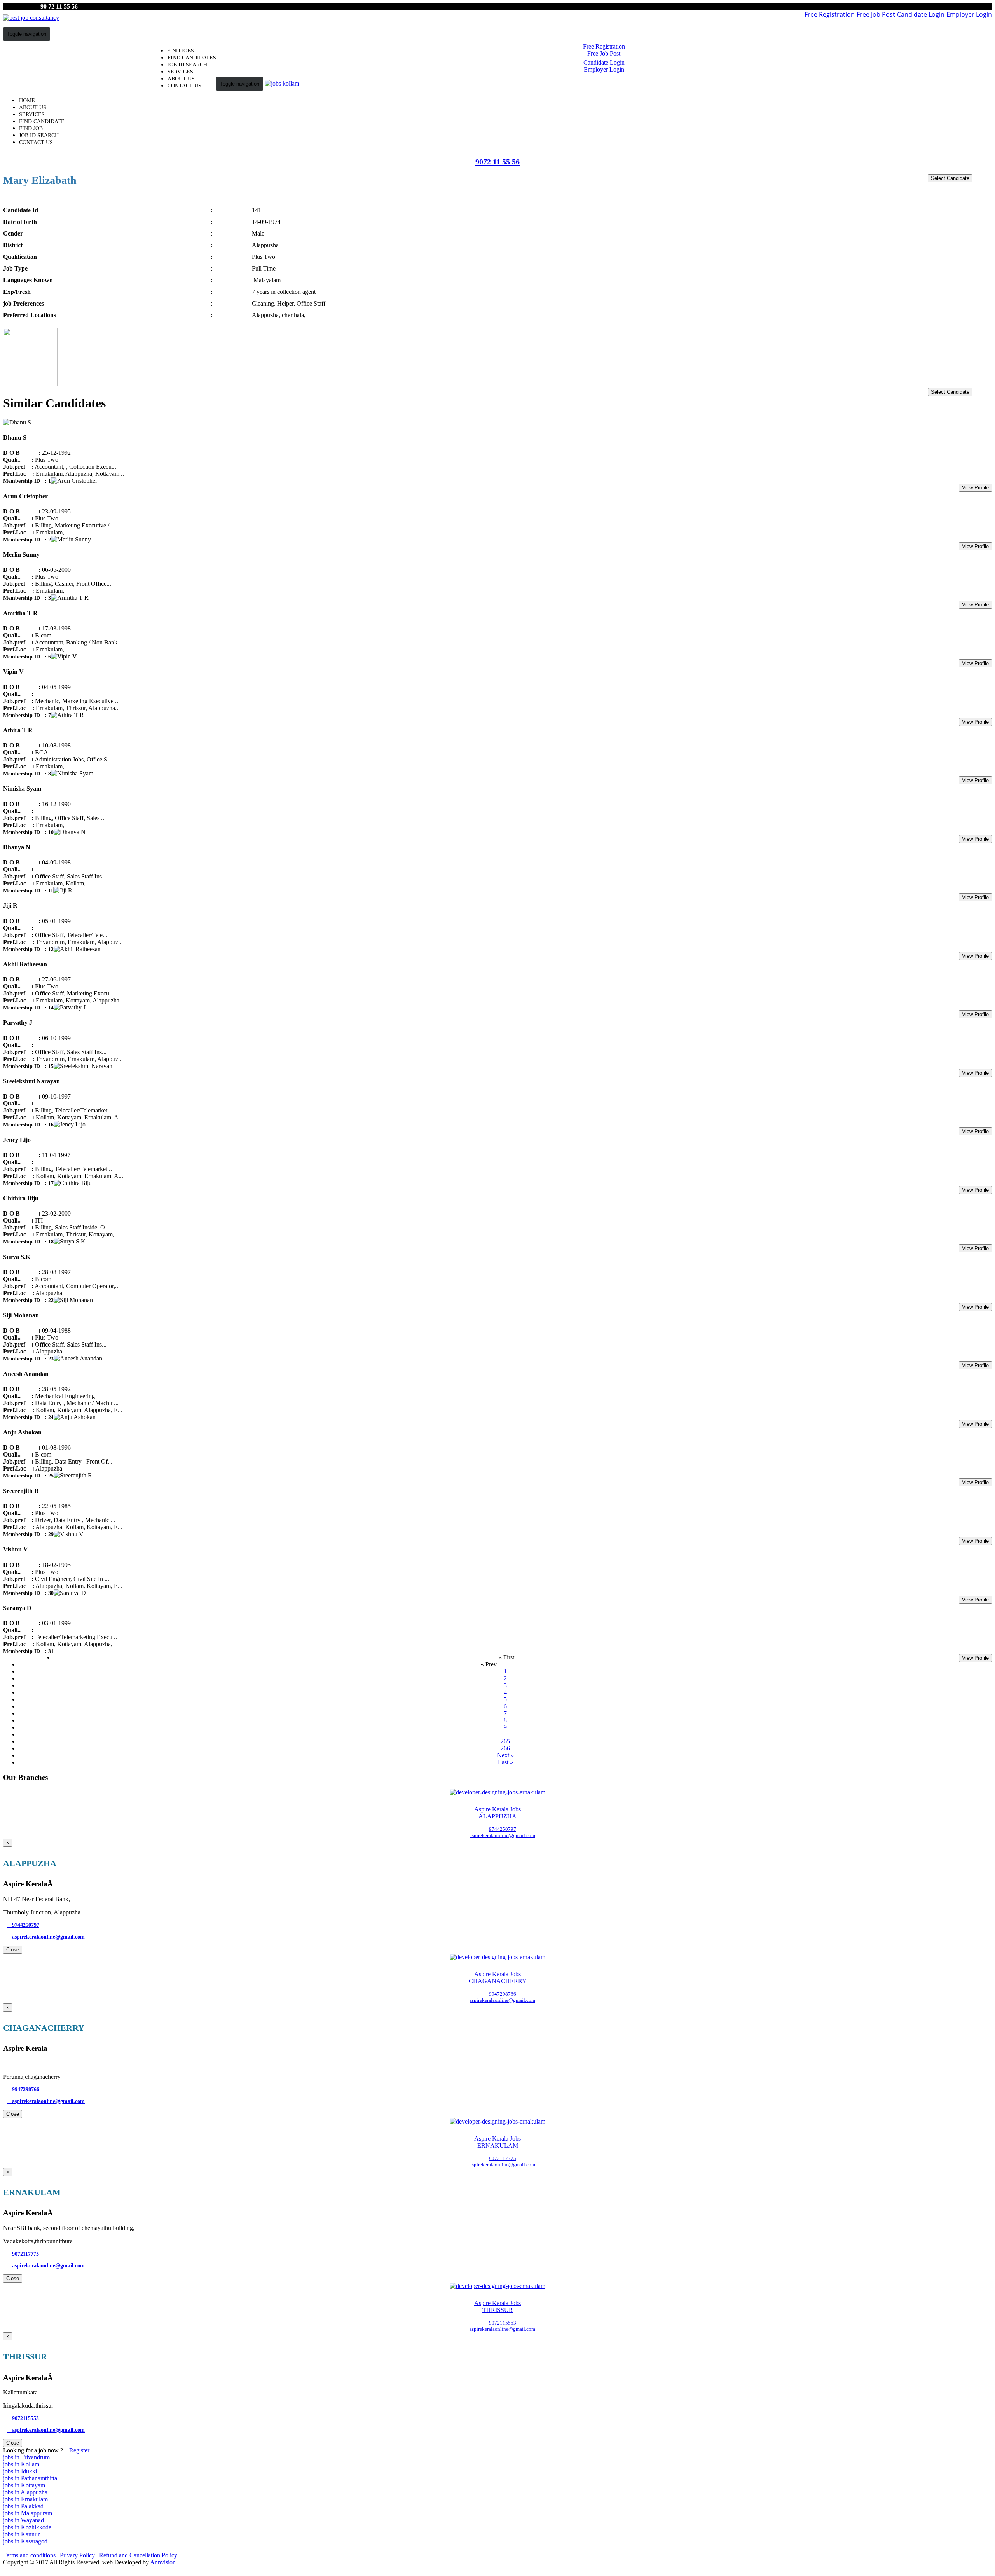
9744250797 (23, 1925)
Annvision (163, 2562)
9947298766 (23, 2090)
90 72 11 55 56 (59, 6)
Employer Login (969, 14)
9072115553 (23, 2418)
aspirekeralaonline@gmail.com (46, 1937)
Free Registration (830, 14)
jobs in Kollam (21, 2464)
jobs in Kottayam (24, 2485)
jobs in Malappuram (28, 2513)
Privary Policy (78, 2555)
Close (13, 1950)
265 (505, 1741)
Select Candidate (950, 178)
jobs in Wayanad (24, 2520)
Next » (505, 1755)
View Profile (975, 488)
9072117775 (23, 2254)
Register (79, 2450)
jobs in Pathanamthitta (30, 2478)
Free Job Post (876, 14)
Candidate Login (921, 14)
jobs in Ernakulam (25, 2499)
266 (505, 1748)
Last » (505, 1762)
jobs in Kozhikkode (27, 2527)
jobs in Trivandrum (26, 2457)
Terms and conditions (30, 2555)
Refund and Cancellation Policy (138, 2555)
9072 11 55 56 (497, 162)
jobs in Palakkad (23, 2506)
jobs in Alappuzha (25, 2492)
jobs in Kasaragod (25, 2541)
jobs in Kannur (21, 2534)
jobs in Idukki (20, 2471)
